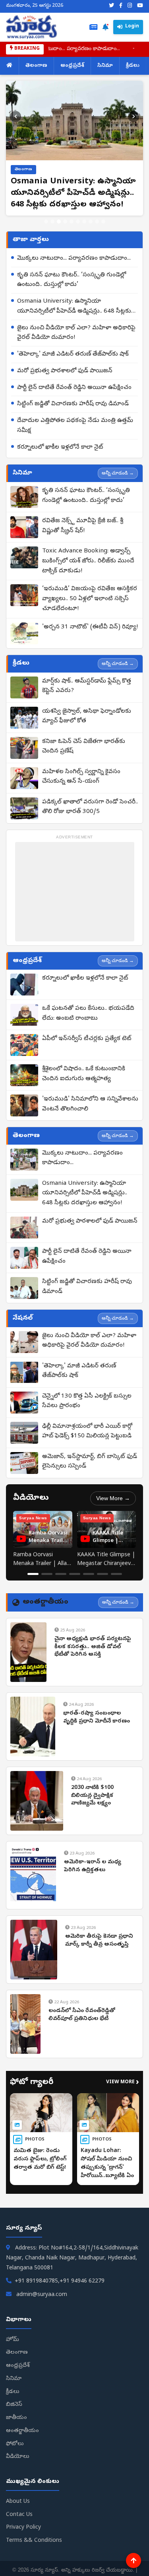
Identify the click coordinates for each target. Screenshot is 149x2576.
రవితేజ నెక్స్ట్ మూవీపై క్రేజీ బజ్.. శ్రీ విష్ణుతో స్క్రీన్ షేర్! (83, 526)
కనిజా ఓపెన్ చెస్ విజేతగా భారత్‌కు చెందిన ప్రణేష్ (84, 747)
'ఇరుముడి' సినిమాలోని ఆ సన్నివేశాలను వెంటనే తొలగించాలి (90, 1104)
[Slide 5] (72, 222)
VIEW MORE (123, 2083)
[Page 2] (47, 1574)
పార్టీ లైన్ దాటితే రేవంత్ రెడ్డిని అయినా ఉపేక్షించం (74, 388)
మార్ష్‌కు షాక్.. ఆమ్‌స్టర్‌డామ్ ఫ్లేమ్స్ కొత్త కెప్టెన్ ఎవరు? (87, 686)
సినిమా (105, 66)
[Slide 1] (46, 222)
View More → (113, 1498)
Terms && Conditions (34, 2541)
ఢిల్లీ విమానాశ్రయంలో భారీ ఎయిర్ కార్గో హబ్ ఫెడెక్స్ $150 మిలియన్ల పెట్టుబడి (87, 1432)
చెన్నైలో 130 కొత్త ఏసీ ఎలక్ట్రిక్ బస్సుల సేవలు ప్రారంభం (87, 1401)
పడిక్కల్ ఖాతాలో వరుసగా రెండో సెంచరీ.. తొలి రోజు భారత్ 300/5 (90, 807)
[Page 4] (75, 1574)
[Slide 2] (52, 222)
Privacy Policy (23, 2528)
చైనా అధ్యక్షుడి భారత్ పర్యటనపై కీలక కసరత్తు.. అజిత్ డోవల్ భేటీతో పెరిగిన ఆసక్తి (93, 1647)
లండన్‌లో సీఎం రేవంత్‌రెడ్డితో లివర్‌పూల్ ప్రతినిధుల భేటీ (82, 2015)
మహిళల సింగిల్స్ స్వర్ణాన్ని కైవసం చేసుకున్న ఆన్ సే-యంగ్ (81, 777)
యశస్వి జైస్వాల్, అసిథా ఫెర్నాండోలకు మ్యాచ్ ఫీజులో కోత (87, 716)
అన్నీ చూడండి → (118, 473)
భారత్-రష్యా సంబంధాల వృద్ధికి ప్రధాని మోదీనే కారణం (97, 1718)
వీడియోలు (18, 2457)
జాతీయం (16, 2418)
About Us (18, 2502)
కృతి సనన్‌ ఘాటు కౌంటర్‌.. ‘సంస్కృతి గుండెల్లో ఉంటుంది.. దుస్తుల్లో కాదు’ (72, 280)
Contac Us (19, 2515)
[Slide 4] (65, 222)
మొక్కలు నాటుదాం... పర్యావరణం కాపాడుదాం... (74, 259)
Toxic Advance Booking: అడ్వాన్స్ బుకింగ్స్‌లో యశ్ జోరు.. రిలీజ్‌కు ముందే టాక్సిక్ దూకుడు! (88, 561)
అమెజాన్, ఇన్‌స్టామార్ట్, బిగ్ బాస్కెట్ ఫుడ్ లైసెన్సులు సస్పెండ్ (90, 1462)
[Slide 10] (103, 222)
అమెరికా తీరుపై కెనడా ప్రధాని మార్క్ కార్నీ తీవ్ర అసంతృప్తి (99, 1941)
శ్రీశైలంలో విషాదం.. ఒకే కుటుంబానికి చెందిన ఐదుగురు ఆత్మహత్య (84, 1074)
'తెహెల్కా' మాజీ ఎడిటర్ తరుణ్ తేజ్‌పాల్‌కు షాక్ (73, 354)
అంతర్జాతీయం (22, 2431)
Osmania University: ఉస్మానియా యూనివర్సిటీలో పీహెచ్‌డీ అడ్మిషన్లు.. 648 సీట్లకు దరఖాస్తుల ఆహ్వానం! (74, 307)
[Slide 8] (91, 222)
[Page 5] (89, 1574)
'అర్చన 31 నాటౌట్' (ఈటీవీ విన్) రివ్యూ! (90, 627)
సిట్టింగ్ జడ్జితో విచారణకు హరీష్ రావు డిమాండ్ (73, 404)
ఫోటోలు (15, 2444)
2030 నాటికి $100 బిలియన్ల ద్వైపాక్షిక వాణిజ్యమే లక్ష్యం (92, 1796)
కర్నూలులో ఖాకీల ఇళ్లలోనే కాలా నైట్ (60, 447)
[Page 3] (61, 1574)
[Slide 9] (97, 222)
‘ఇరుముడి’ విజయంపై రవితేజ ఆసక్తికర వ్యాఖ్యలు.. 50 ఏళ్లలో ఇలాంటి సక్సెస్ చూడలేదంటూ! (90, 599)
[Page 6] (103, 1574)
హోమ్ (13, 2340)
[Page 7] (116, 1574)
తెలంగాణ (36, 66)
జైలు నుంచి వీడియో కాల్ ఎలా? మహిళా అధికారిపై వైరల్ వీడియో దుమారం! (76, 333)
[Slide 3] (59, 222)
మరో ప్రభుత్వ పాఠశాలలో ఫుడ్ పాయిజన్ (65, 371)
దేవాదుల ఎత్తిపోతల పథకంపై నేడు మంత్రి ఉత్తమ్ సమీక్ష (75, 426)
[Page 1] (33, 1574)
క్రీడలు (133, 66)
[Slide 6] (78, 222)
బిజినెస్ (14, 2405)
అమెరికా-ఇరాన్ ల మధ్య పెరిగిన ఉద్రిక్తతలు (93, 1866)
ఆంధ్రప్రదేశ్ (72, 66)
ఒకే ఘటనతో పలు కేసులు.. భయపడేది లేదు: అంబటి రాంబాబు (88, 1014)
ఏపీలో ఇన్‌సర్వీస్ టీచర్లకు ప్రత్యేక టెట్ (87, 1039)
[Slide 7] (84, 222)
